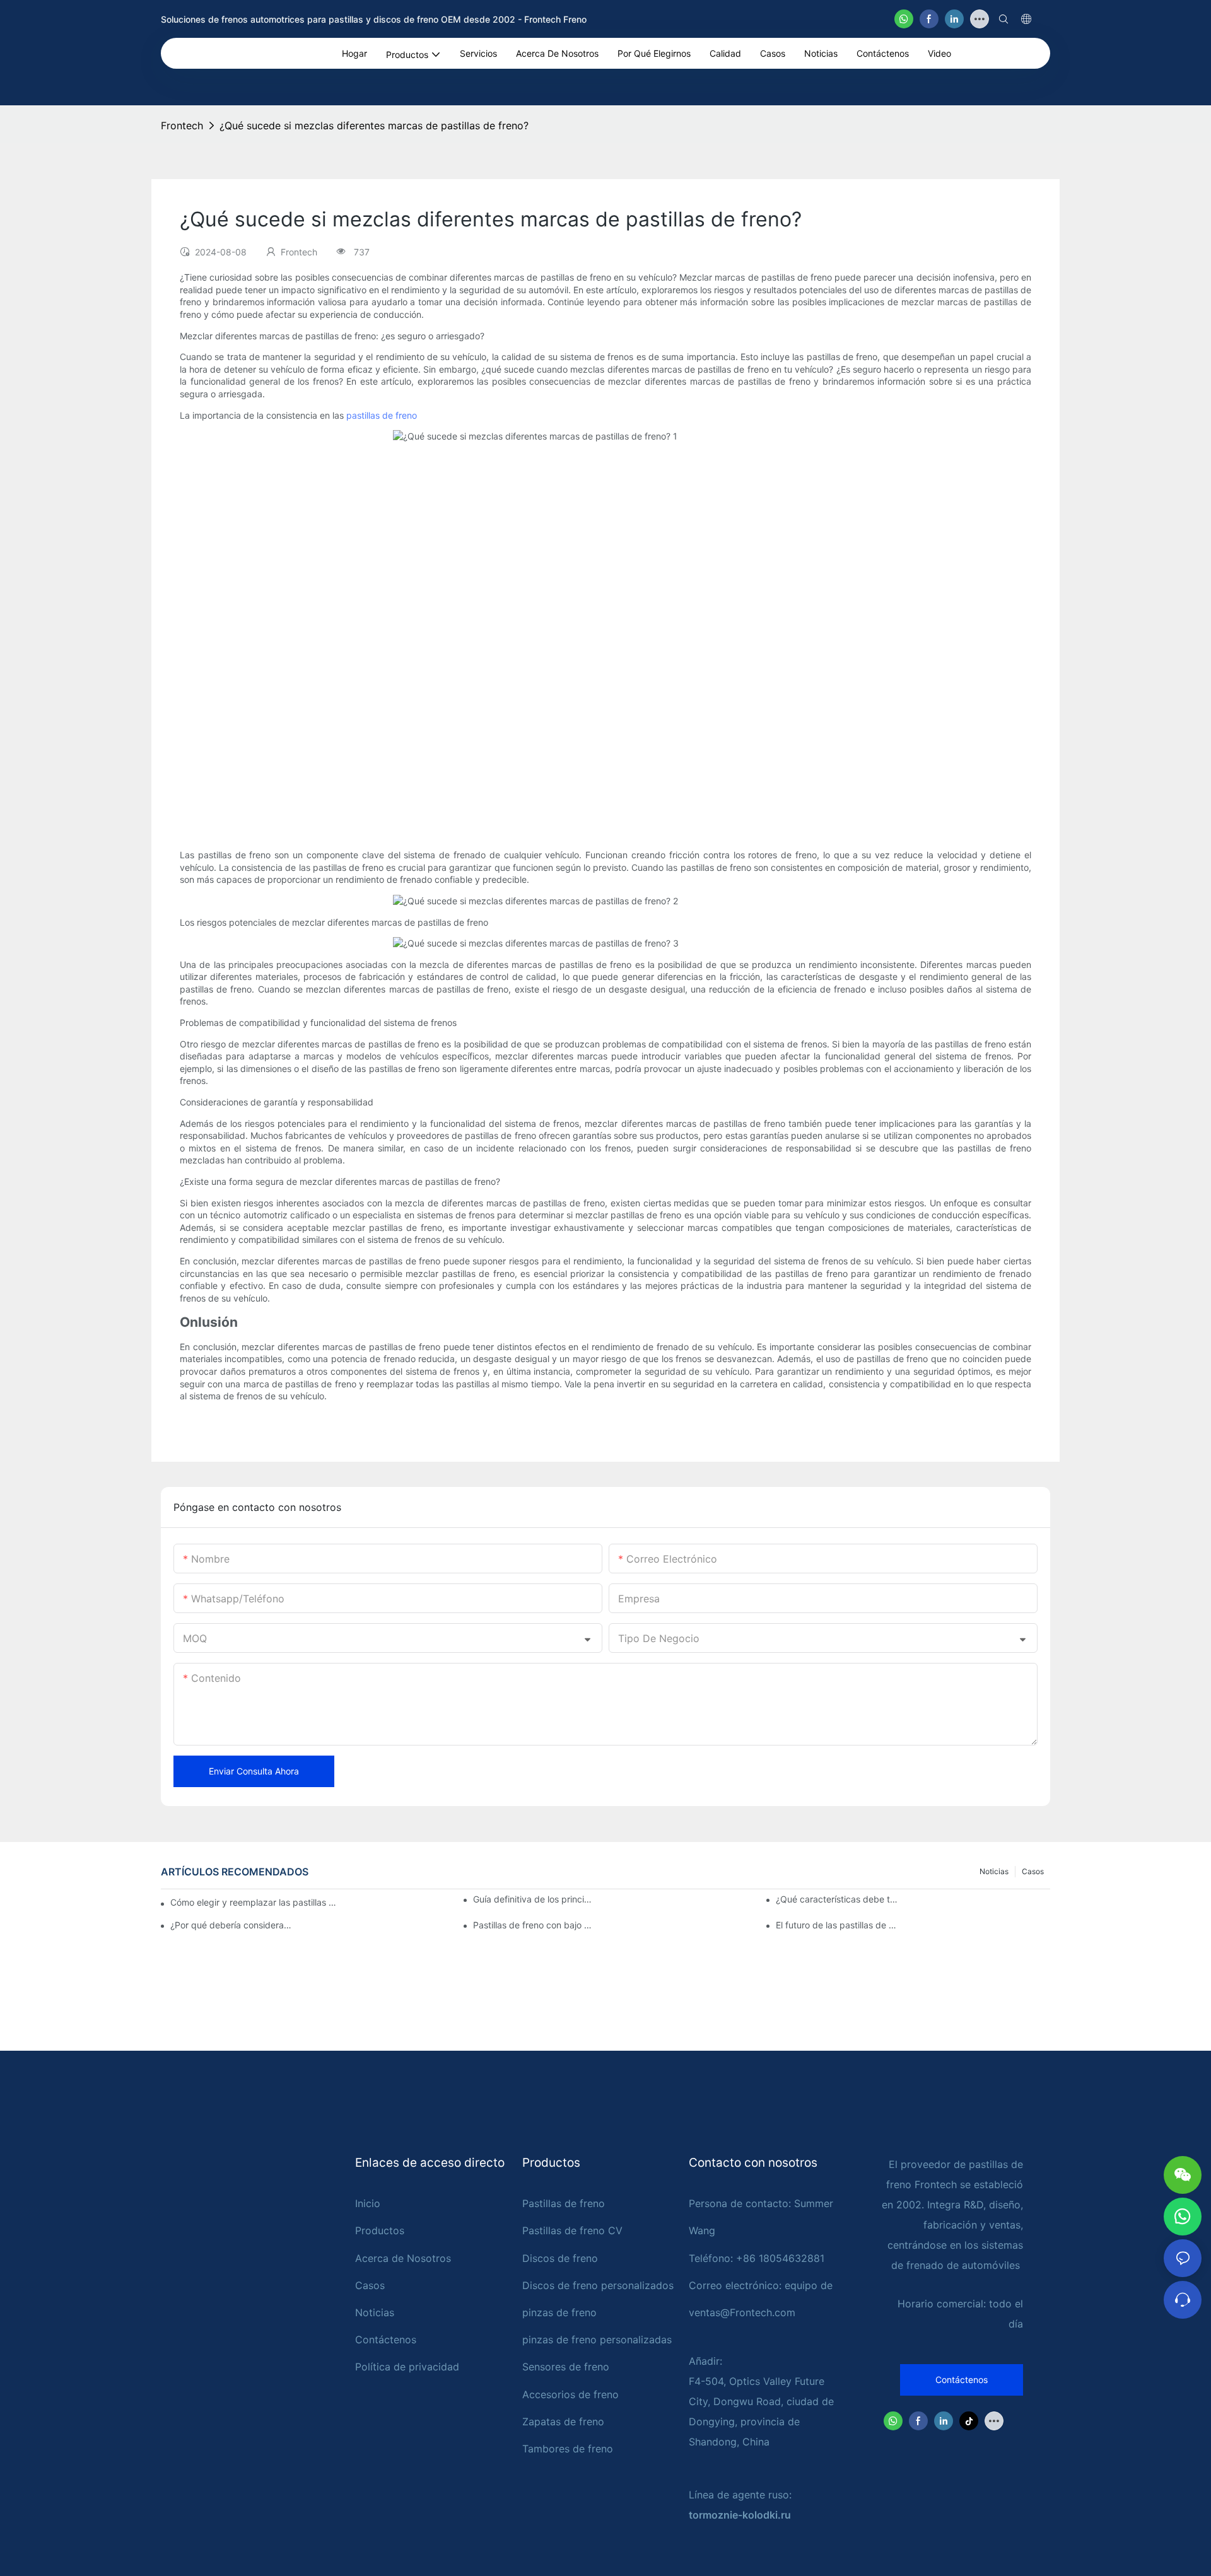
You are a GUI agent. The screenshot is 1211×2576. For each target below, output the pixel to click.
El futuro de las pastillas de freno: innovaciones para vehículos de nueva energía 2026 (837, 1925)
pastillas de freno (382, 415)
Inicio (368, 2203)
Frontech (182, 125)
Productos (380, 2230)
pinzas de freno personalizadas (597, 2340)
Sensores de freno (566, 2367)
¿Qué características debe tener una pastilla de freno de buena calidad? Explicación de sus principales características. (837, 1899)
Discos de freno (560, 2258)
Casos (1033, 1871)
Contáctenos (386, 2340)
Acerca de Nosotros (403, 2258)
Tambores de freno (568, 2449)
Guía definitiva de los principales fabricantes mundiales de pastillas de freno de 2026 (534, 1899)
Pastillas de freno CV (572, 2230)
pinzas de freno (559, 2312)
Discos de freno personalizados (598, 2285)
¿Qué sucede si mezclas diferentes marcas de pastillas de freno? (374, 125)
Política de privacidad (407, 2367)
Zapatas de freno (563, 2422)
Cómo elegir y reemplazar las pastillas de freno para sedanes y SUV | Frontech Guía (254, 1902)
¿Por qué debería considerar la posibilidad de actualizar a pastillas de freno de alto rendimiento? (231, 1925)
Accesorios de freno (570, 2394)
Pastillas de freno (564, 2203)
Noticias (994, 1871)
